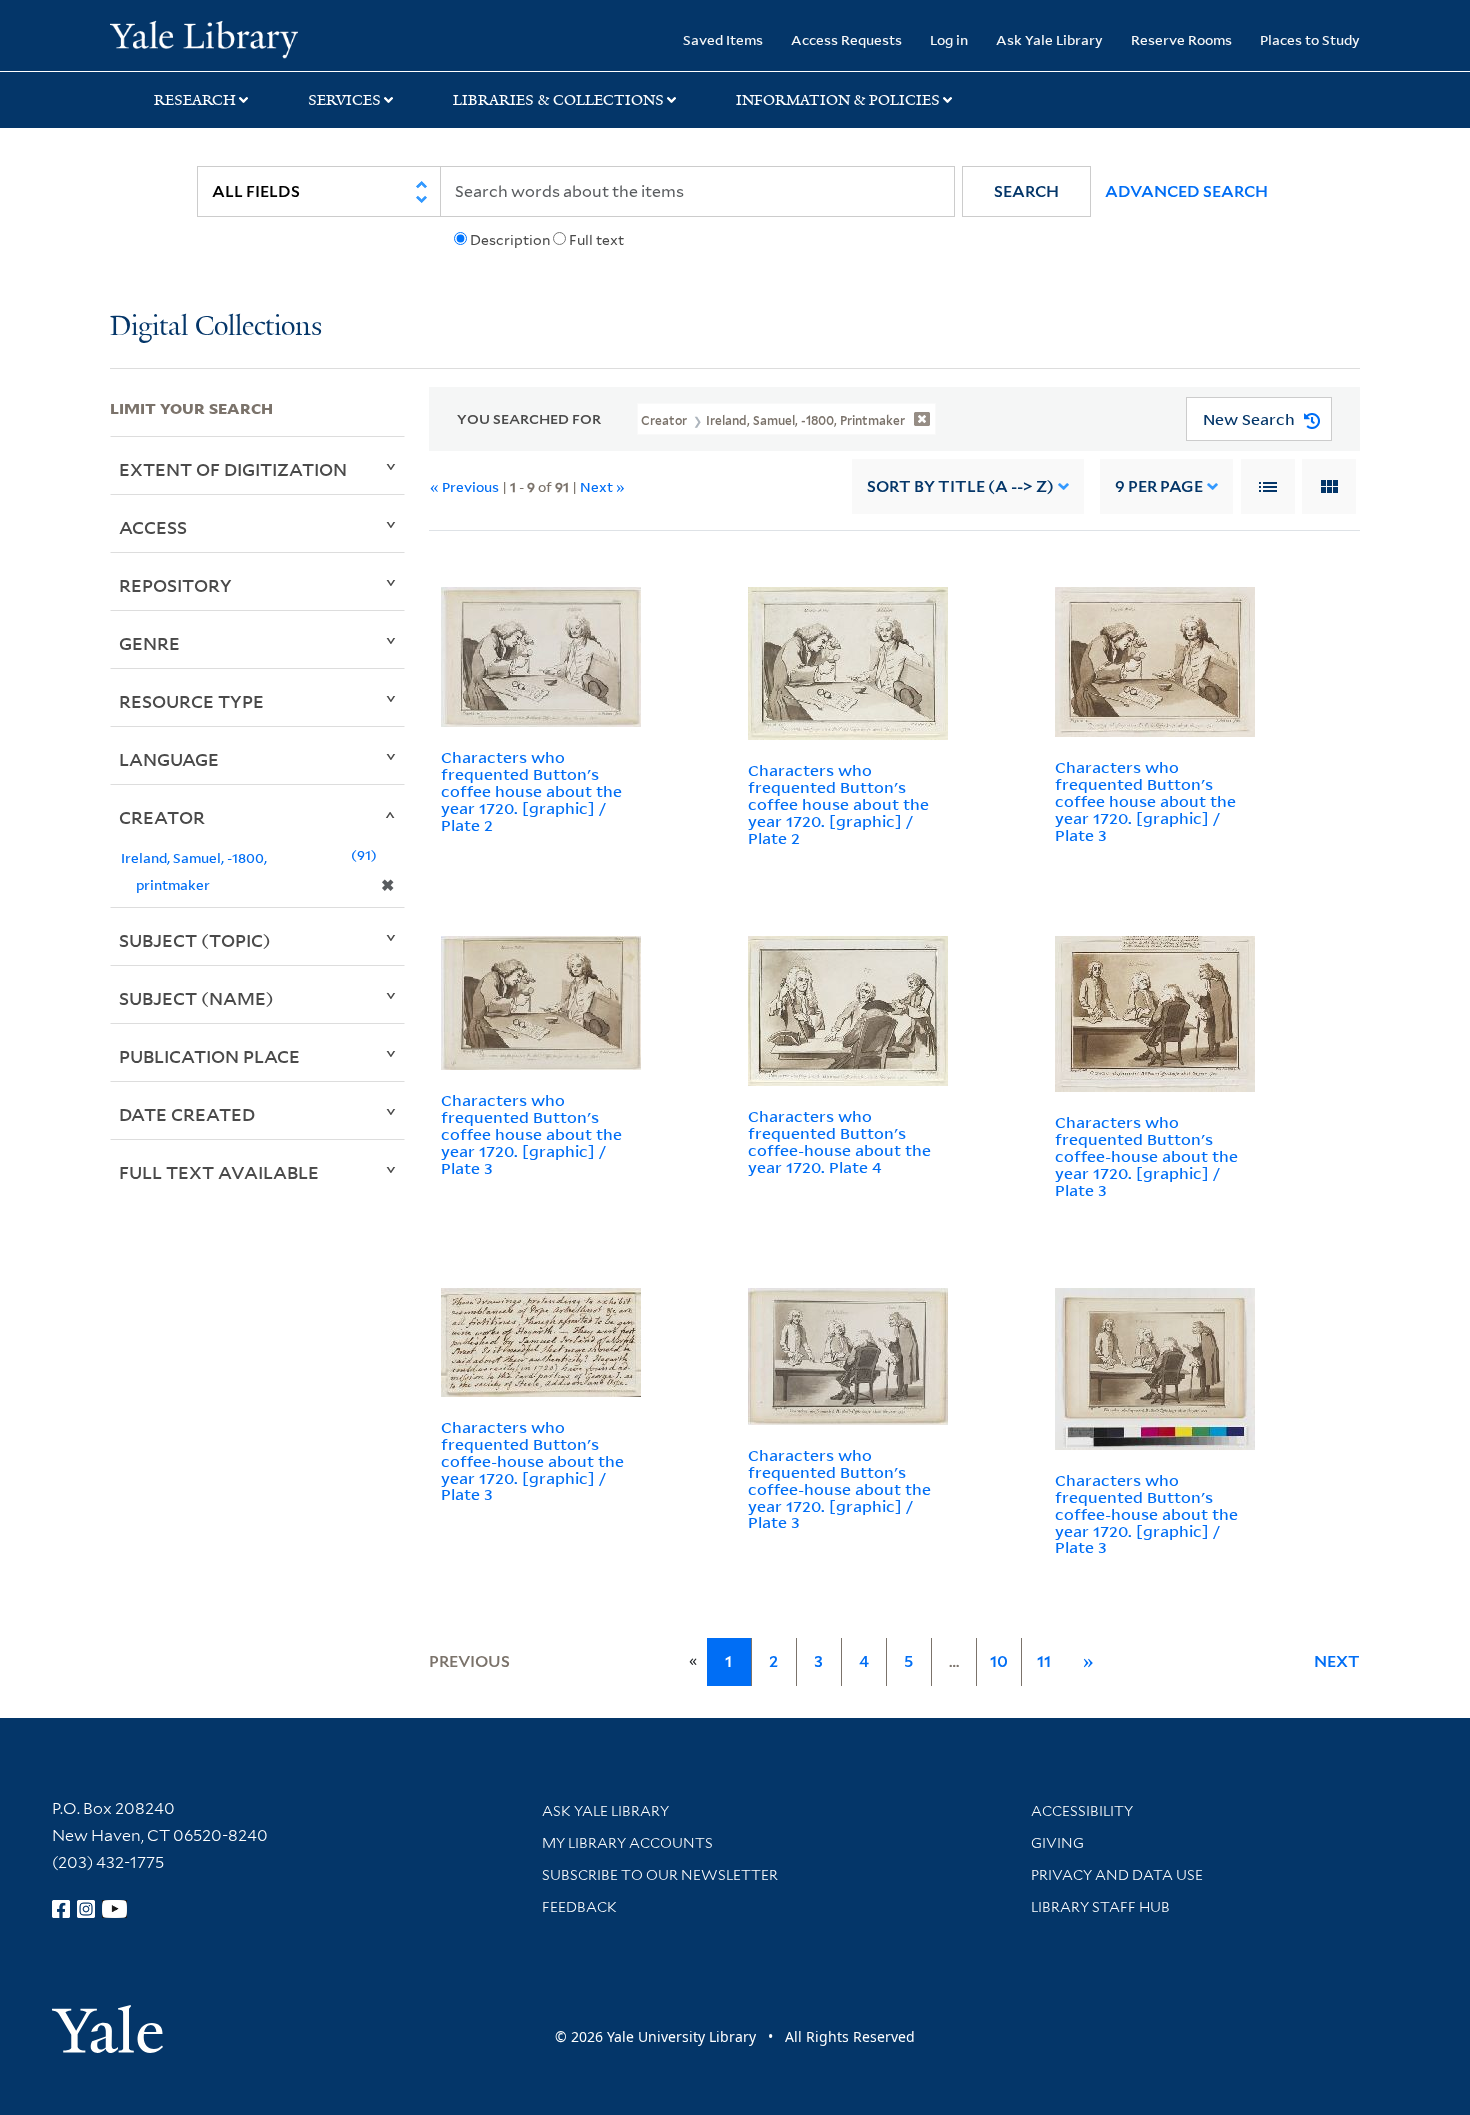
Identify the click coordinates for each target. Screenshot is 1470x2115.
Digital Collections (216, 327)
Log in (949, 39)
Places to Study (1310, 39)
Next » (602, 486)
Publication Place (209, 1056)
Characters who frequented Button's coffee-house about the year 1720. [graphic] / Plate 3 (1146, 1155)
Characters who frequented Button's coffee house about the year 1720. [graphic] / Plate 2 (531, 790)
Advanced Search (1186, 191)
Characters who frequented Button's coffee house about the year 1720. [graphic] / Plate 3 (1145, 800)
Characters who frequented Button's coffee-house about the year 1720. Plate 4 (839, 1141)
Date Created (187, 1114)
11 (1044, 1661)
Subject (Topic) (195, 940)
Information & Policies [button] (838, 100)
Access (153, 527)
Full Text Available (219, 1172)
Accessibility (1082, 1811)
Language (169, 759)
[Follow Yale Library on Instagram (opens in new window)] (86, 1909)
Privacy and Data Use (1117, 1875)
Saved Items (723, 39)
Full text (596, 240)
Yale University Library (203, 38)
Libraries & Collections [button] (558, 100)
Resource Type (191, 701)
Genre (149, 643)
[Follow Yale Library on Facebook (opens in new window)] (61, 1909)
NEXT (1337, 1661)
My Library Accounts (627, 1843)
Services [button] (344, 100)
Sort (960, 486)
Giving (1057, 1843)
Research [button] (195, 100)
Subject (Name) (196, 998)
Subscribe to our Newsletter (660, 1875)
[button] (1026, 191)
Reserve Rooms (1181, 39)
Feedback (579, 1907)
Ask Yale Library (1049, 39)
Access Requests (846, 39)
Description (510, 240)
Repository (175, 585)
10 (999, 1661)
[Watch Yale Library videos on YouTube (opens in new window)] (115, 1909)
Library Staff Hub (1100, 1907)
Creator (162, 817)
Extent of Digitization (233, 469)
